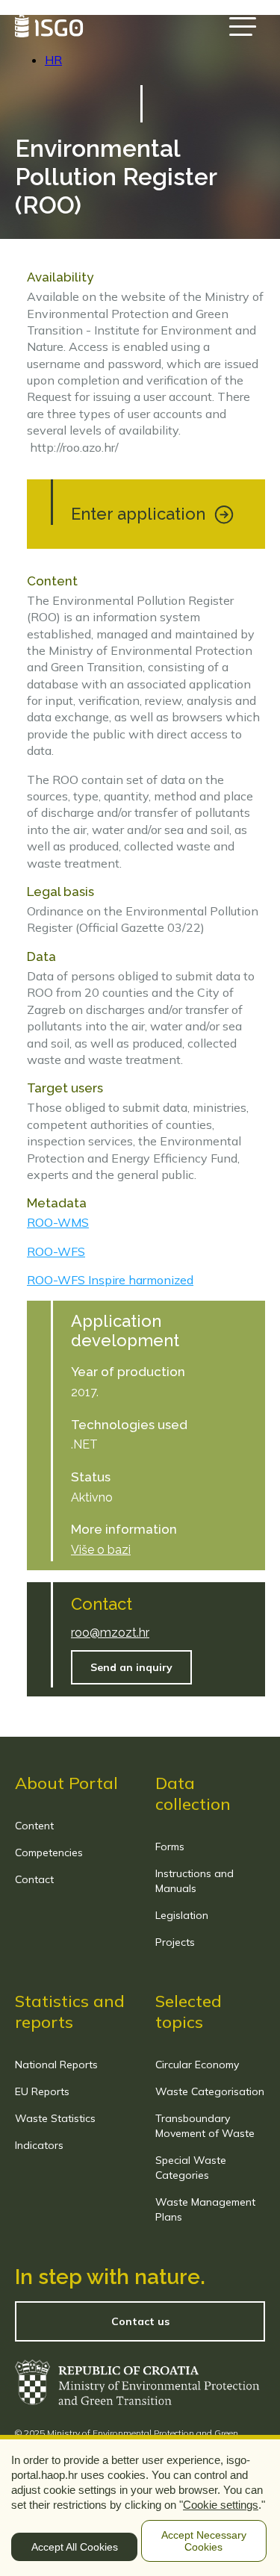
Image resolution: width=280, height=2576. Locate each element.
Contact (34, 1879)
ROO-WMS (58, 1222)
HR (53, 60)
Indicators (39, 2145)
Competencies (49, 1852)
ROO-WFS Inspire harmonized (110, 1280)
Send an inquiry (131, 1667)
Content (34, 1826)
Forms (170, 1847)
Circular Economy (197, 2065)
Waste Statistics (55, 2118)
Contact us (140, 2321)
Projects (175, 1942)
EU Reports (42, 2091)
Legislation (182, 1915)
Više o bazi (101, 1550)
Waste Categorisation (210, 2091)
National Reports (56, 2065)
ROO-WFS (56, 1251)
